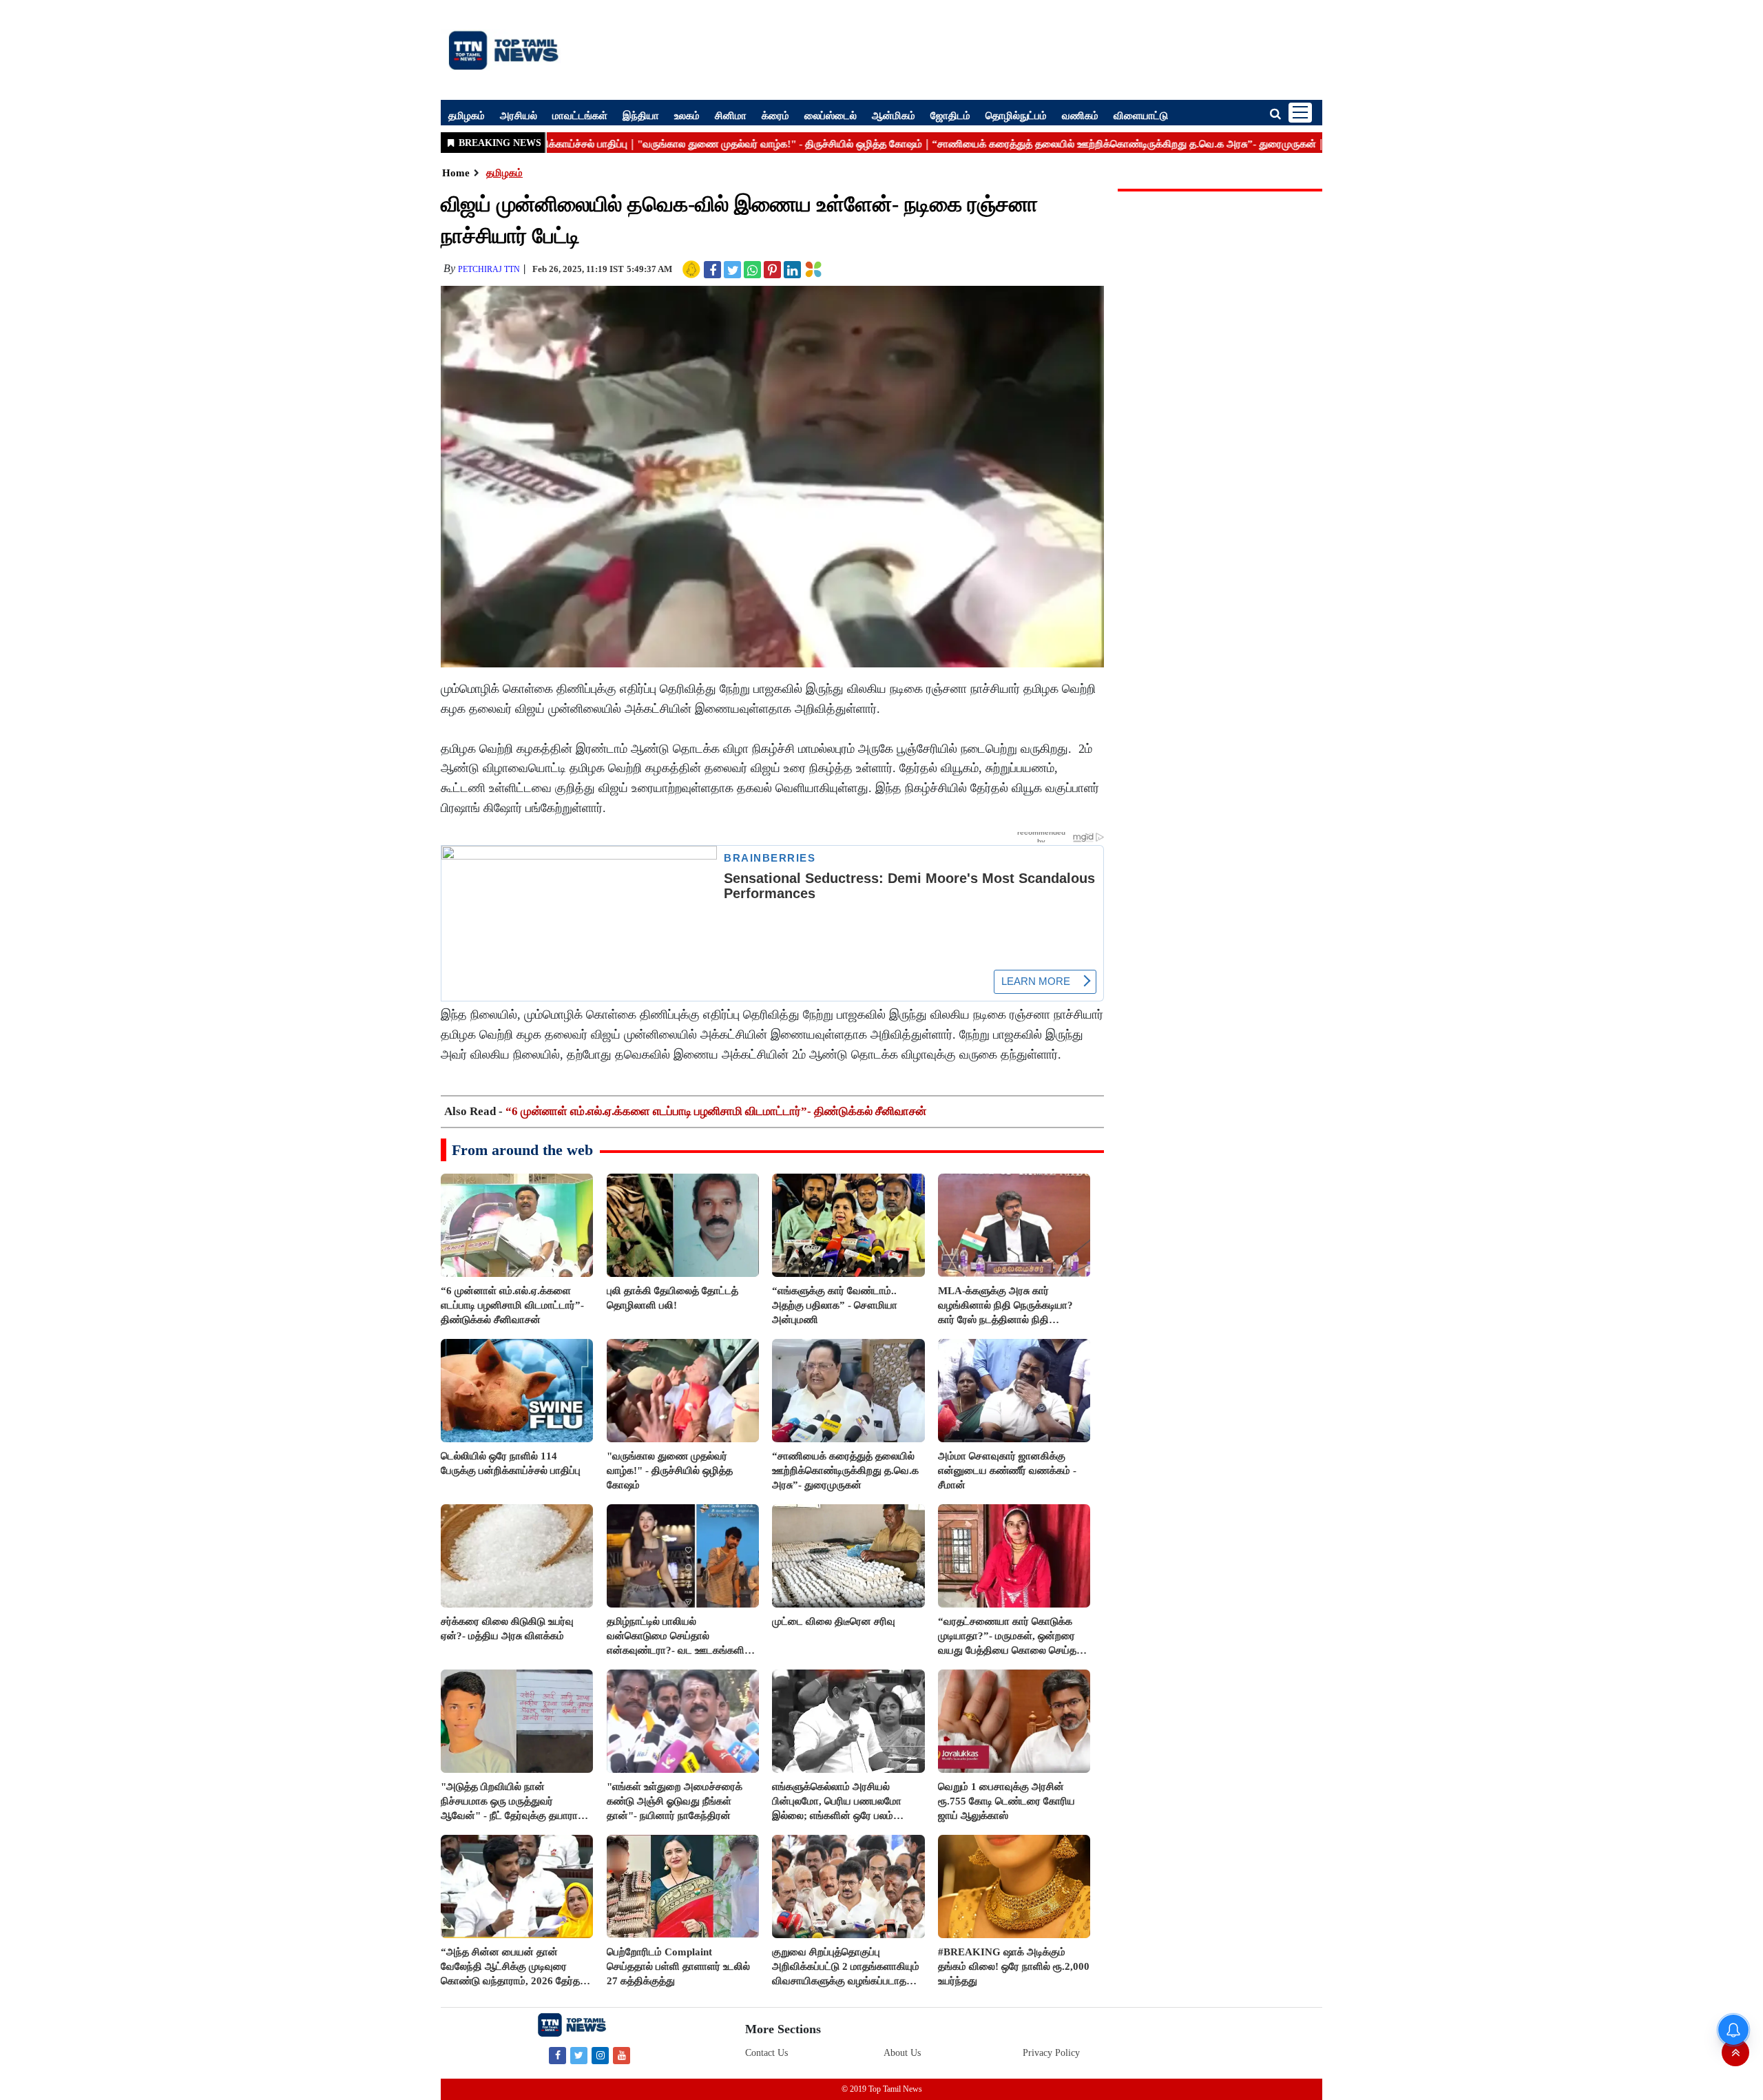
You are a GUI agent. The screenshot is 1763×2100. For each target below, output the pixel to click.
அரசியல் (519, 115)
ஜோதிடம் (950, 115)
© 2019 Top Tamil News (882, 2089)
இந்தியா (641, 115)
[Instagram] (600, 2055)
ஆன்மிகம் (894, 115)
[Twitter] (579, 2055)
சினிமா (731, 115)
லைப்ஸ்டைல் (831, 115)
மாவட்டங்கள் (580, 115)
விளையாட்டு (1141, 115)
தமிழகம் (467, 115)
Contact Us (766, 2053)
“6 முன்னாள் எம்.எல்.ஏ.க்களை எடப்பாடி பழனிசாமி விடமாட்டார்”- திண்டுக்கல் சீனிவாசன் (716, 1111)
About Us (902, 2053)
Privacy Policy (1051, 2053)
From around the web (522, 1150)
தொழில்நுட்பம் (1016, 115)
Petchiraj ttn (489, 269)
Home (456, 173)
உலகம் (687, 115)
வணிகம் (1080, 115)
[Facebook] (557, 2055)
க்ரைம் (775, 115)
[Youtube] (622, 2055)
